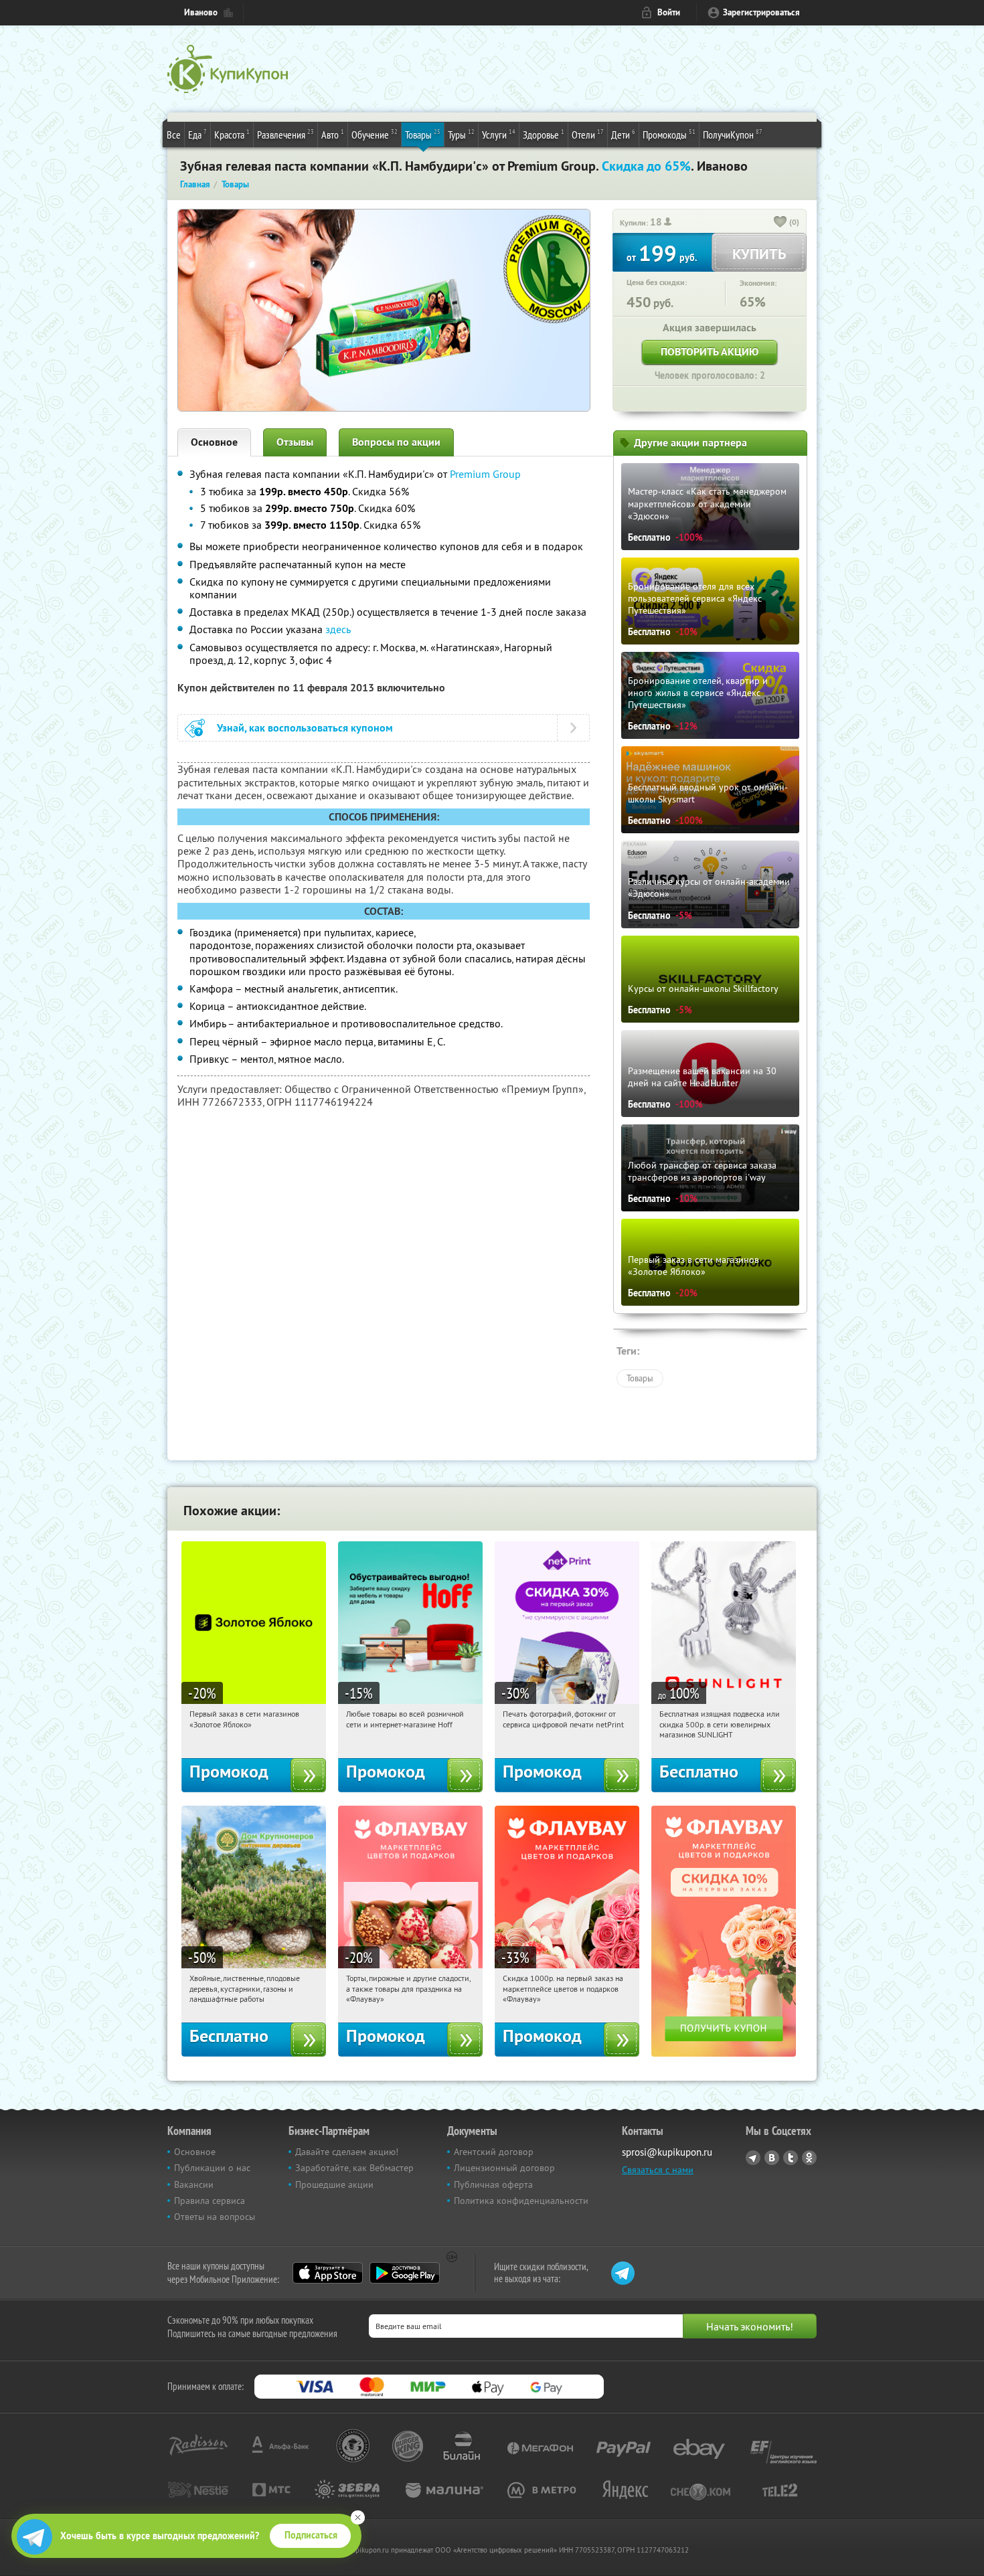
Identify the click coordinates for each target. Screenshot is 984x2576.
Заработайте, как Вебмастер (354, 2168)
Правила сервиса (210, 2201)
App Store (328, 2273)
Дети (623, 134)
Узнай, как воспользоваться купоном (305, 728)
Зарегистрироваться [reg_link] (761, 12)
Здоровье (544, 134)
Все (174, 135)
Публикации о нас (212, 2168)
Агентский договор (494, 2152)
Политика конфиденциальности (521, 2201)
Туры (461, 134)
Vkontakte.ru (772, 2158)
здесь (338, 629)
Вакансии (194, 2184)
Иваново (201, 12)
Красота (232, 134)
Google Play (405, 2273)
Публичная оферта (493, 2184)
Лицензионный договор (504, 2168)
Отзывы (295, 442)
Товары (423, 134)
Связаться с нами (658, 2170)
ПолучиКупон (733, 134)
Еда (197, 134)
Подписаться (311, 2535)
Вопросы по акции (396, 442)
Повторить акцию (710, 352)
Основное (214, 442)
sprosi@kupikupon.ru (667, 2152)
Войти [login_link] (669, 12)
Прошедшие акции (334, 2184)
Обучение (375, 134)
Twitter (791, 2158)
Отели (588, 134)
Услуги (499, 134)
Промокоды (669, 134)
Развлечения (285, 134)
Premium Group (485, 474)
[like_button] (781, 223)
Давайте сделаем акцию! (347, 2152)
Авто (333, 134)
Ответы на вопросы (215, 2217)
